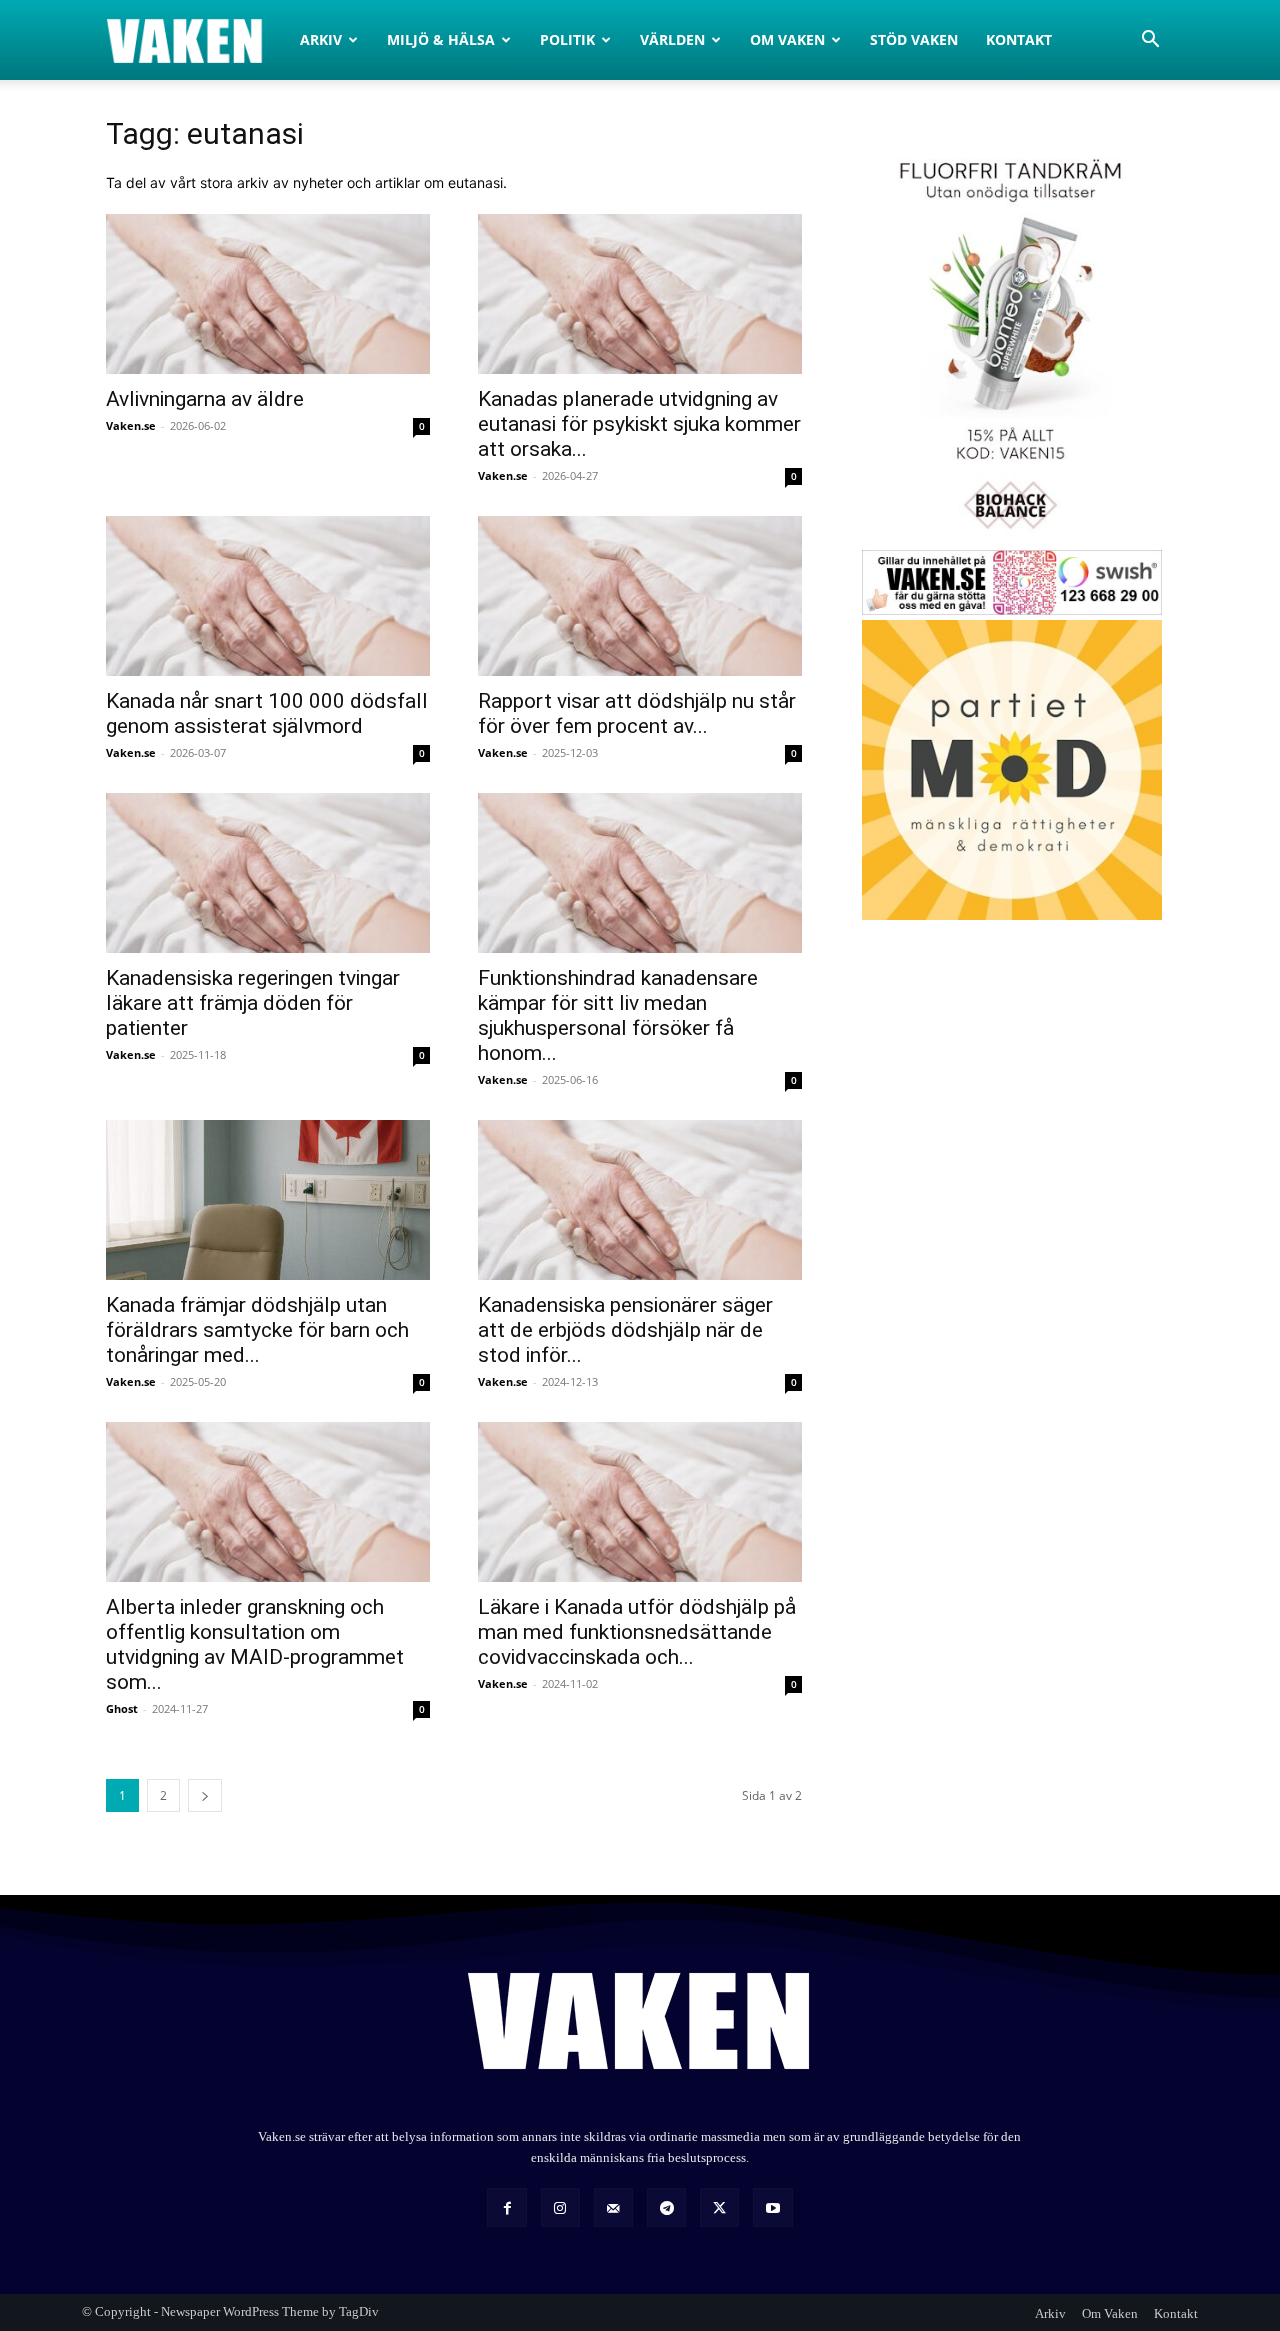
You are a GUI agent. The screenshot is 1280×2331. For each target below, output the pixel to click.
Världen (672, 39)
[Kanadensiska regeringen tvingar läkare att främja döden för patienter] (268, 873)
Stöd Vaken (914, 39)
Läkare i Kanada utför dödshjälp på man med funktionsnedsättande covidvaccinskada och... (637, 1632)
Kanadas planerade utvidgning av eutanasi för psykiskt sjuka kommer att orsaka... (639, 424)
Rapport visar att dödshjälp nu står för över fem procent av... (637, 713)
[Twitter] (719, 2207)
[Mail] (613, 2207)
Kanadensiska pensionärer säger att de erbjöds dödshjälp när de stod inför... (625, 1330)
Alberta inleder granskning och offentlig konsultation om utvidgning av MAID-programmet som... (255, 1644)
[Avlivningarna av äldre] (268, 294)
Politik (567, 39)
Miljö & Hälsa (441, 39)
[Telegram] (666, 2207)
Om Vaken (787, 39)
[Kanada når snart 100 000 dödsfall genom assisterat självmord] (268, 596)
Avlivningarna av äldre (205, 399)
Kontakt (1019, 39)
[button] (1150, 41)
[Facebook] (506, 2207)
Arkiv (321, 39)
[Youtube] (772, 2207)
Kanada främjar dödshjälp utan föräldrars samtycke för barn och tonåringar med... (257, 1330)
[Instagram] (560, 2207)
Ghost (122, 1708)
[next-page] (205, 1795)
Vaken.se (131, 425)
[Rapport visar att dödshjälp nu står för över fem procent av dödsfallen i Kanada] (640, 596)
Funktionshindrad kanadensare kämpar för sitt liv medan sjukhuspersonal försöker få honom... (618, 1015)
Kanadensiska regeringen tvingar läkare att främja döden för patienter (253, 1003)
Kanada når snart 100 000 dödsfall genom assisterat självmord (267, 713)
